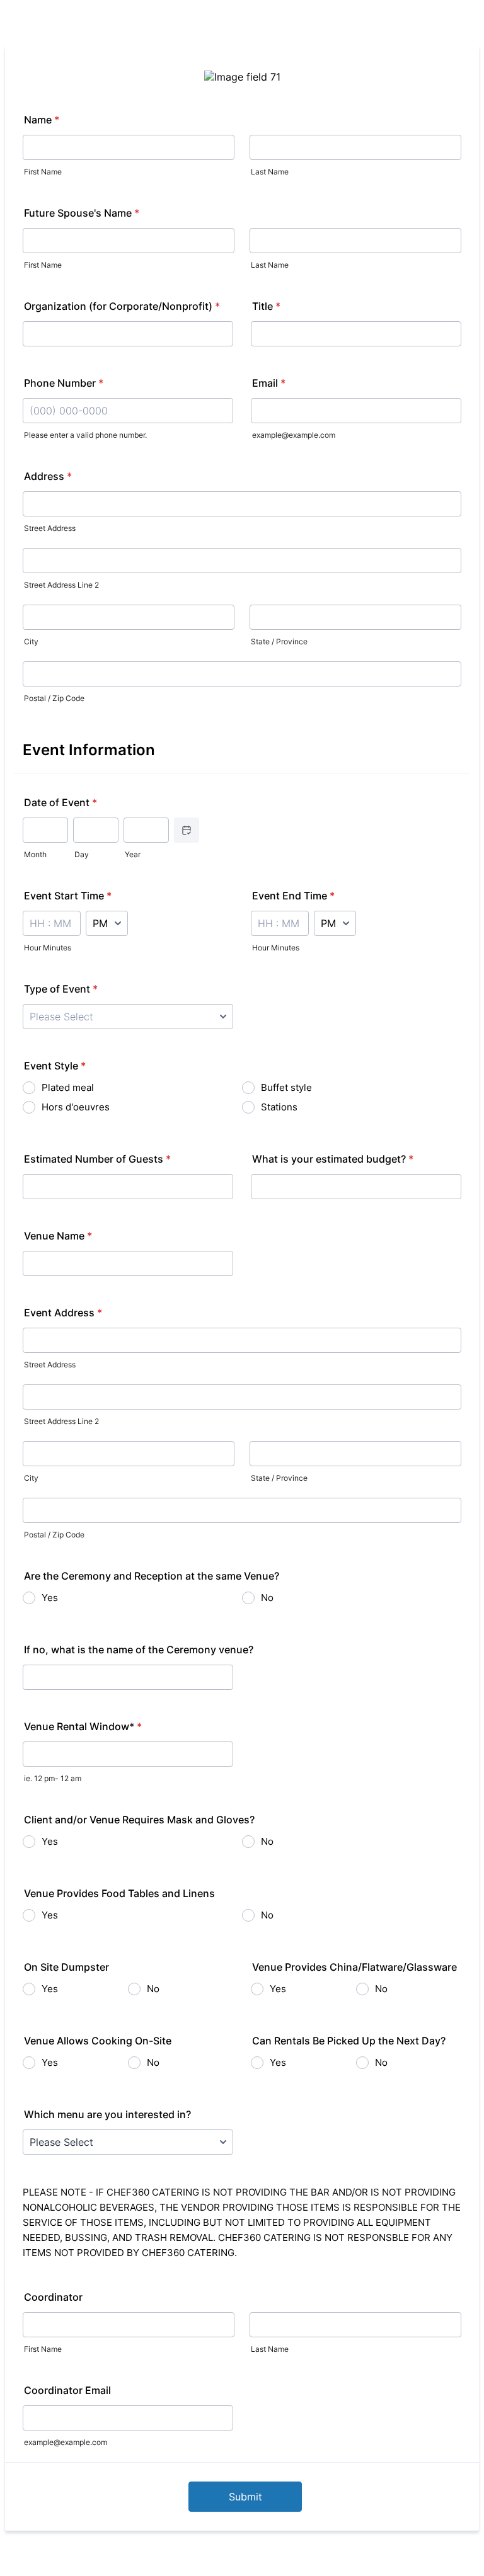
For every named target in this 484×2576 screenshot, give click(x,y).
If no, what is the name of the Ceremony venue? (139, 1650)
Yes (50, 1598)
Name (42, 120)
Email (269, 383)
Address (48, 476)
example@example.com (294, 435)
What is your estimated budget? (333, 1159)
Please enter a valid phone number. (85, 435)
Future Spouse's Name (82, 213)
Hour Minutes (48, 948)
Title (266, 306)
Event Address (63, 1313)
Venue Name (58, 1236)
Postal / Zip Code (54, 698)
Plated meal (68, 1087)
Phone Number (64, 383)
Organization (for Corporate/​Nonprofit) (122, 306)
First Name (43, 172)
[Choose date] (187, 830)
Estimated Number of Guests (97, 1159)
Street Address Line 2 (61, 585)
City (31, 641)
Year (133, 854)
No (267, 1598)
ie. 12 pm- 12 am (53, 1778)
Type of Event (61, 989)
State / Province (279, 641)
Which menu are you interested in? (107, 2114)
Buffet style (286, 1087)
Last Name (270, 172)
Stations (279, 1107)
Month (35, 854)
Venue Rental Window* (83, 1726)
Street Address (50, 528)
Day (82, 854)
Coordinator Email (67, 2390)
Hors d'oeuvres (76, 1107)
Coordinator (53, 2297)
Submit (245, 2497)
